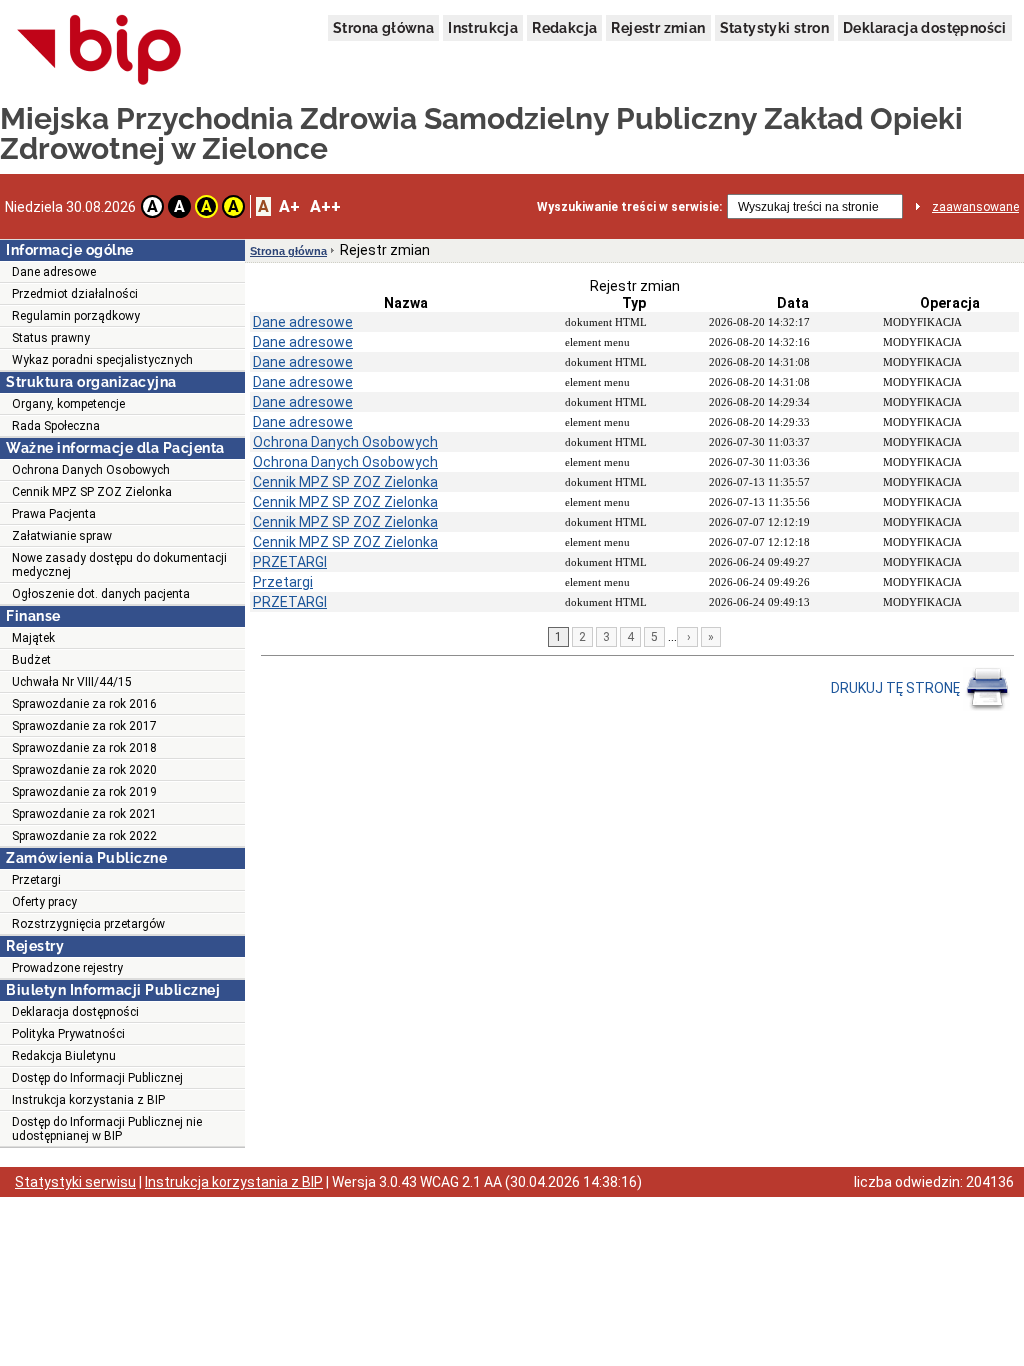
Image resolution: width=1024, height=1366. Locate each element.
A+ (289, 206)
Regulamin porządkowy (76, 316)
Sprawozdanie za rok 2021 (84, 814)
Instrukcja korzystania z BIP (88, 1100)
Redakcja (564, 28)
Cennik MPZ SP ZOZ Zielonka (92, 492)
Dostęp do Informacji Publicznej (97, 1078)
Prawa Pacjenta (54, 514)
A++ (325, 206)
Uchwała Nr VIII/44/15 (72, 682)
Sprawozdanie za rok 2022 (84, 836)
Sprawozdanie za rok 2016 (84, 704)
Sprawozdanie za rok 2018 (84, 748)
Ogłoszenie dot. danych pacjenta (101, 594)
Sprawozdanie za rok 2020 (84, 770)
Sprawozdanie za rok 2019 (84, 792)
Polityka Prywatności (68, 1034)
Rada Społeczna (56, 426)
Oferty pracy (44, 902)
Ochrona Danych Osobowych (91, 470)
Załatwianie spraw (62, 536)
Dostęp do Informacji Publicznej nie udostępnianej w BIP (107, 1129)
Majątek (33, 638)
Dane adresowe (54, 272)
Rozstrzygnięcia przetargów (88, 924)
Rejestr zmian (658, 28)
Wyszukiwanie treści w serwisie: (629, 207)
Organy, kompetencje (68, 404)
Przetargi (36, 880)
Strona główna (383, 28)
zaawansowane (975, 207)
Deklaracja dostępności (925, 28)
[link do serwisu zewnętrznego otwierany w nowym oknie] (99, 51)
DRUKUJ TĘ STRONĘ (897, 688)
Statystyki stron (774, 28)
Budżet (31, 660)
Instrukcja (483, 28)
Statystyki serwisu (75, 1182)
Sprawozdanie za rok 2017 (84, 726)
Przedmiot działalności (75, 294)
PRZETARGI (290, 562)
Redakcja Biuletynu (64, 1056)
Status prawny (51, 338)
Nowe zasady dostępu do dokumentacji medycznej (119, 565)
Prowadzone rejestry (67, 968)
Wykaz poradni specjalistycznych (102, 360)
